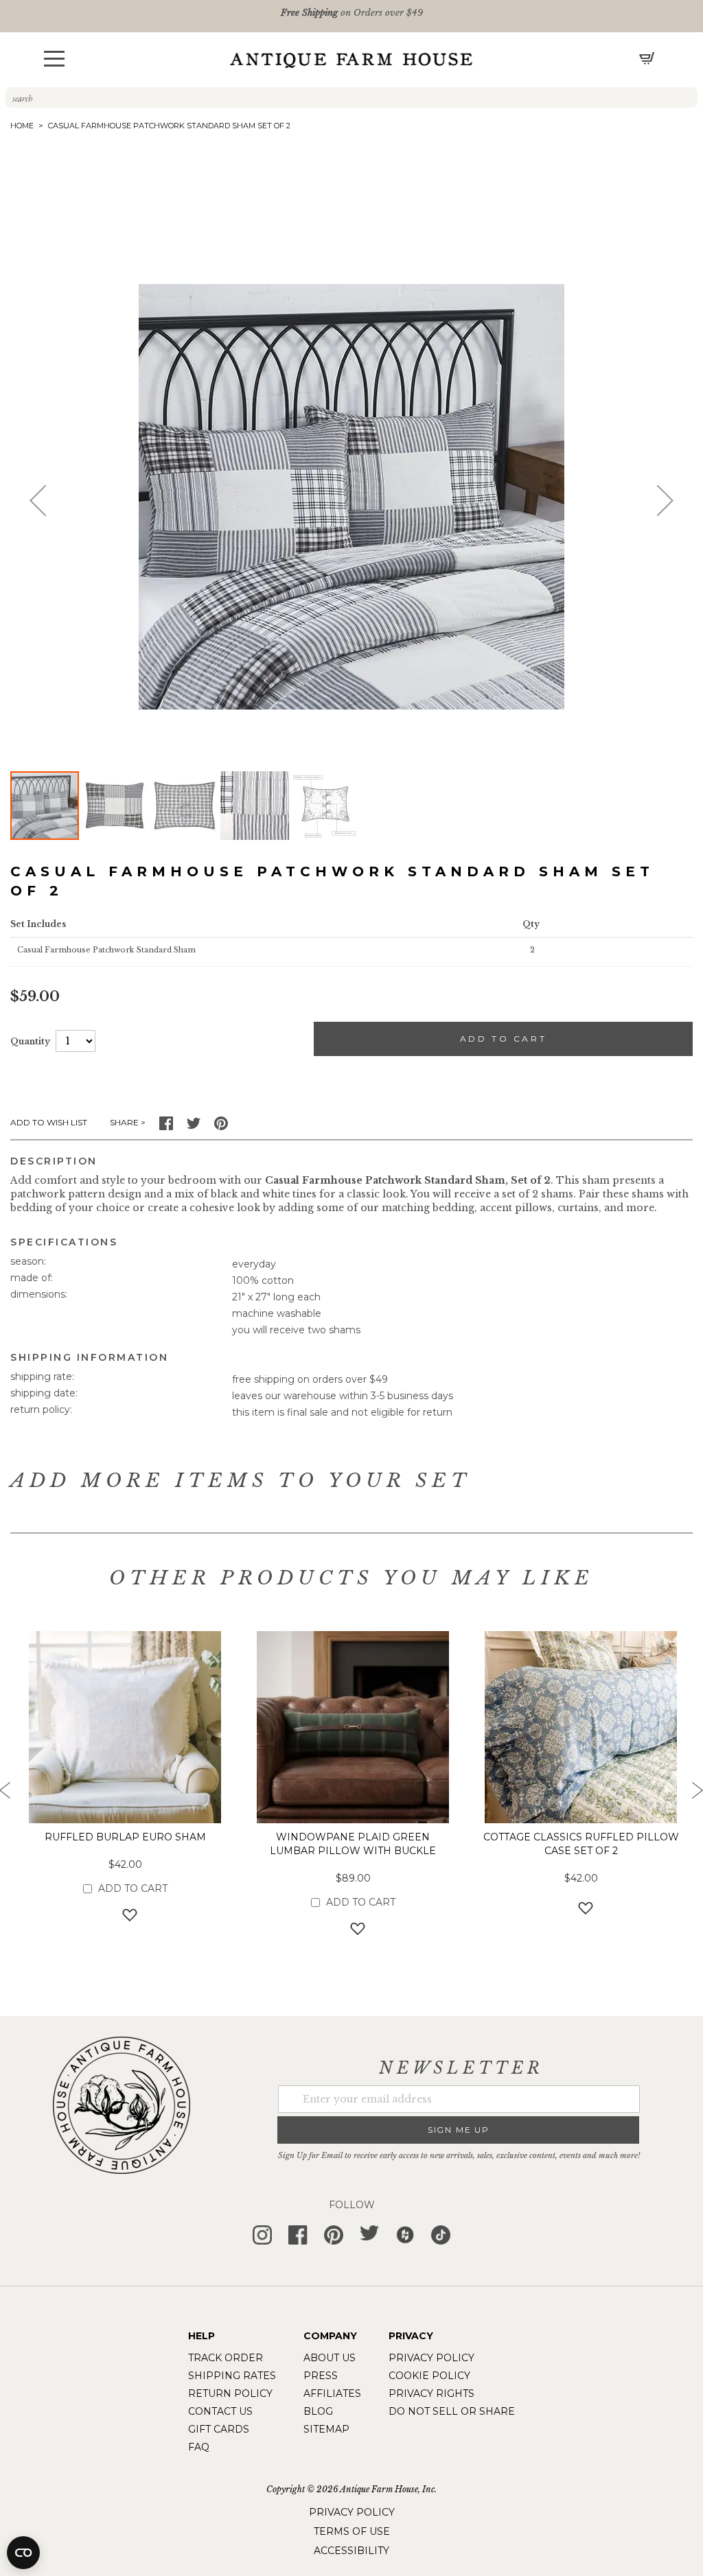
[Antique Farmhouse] (351, 60)
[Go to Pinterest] (221, 1127)
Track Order (226, 2358)
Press (321, 2376)
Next (696, 1794)
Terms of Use (352, 2531)
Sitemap (326, 2429)
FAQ (199, 2447)
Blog (318, 2411)
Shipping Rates (232, 2376)
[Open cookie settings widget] (23, 2553)
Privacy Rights (431, 2393)
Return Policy (230, 2393)
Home (22, 126)
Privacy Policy (431, 2358)
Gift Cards (219, 2429)
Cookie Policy (429, 2376)
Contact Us (220, 2411)
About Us (330, 2358)
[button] (54, 59)
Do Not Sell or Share (452, 2411)
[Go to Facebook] (166, 1127)
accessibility (351, 2551)
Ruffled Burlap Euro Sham (125, 1837)
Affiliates (332, 2393)
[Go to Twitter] (194, 1127)
